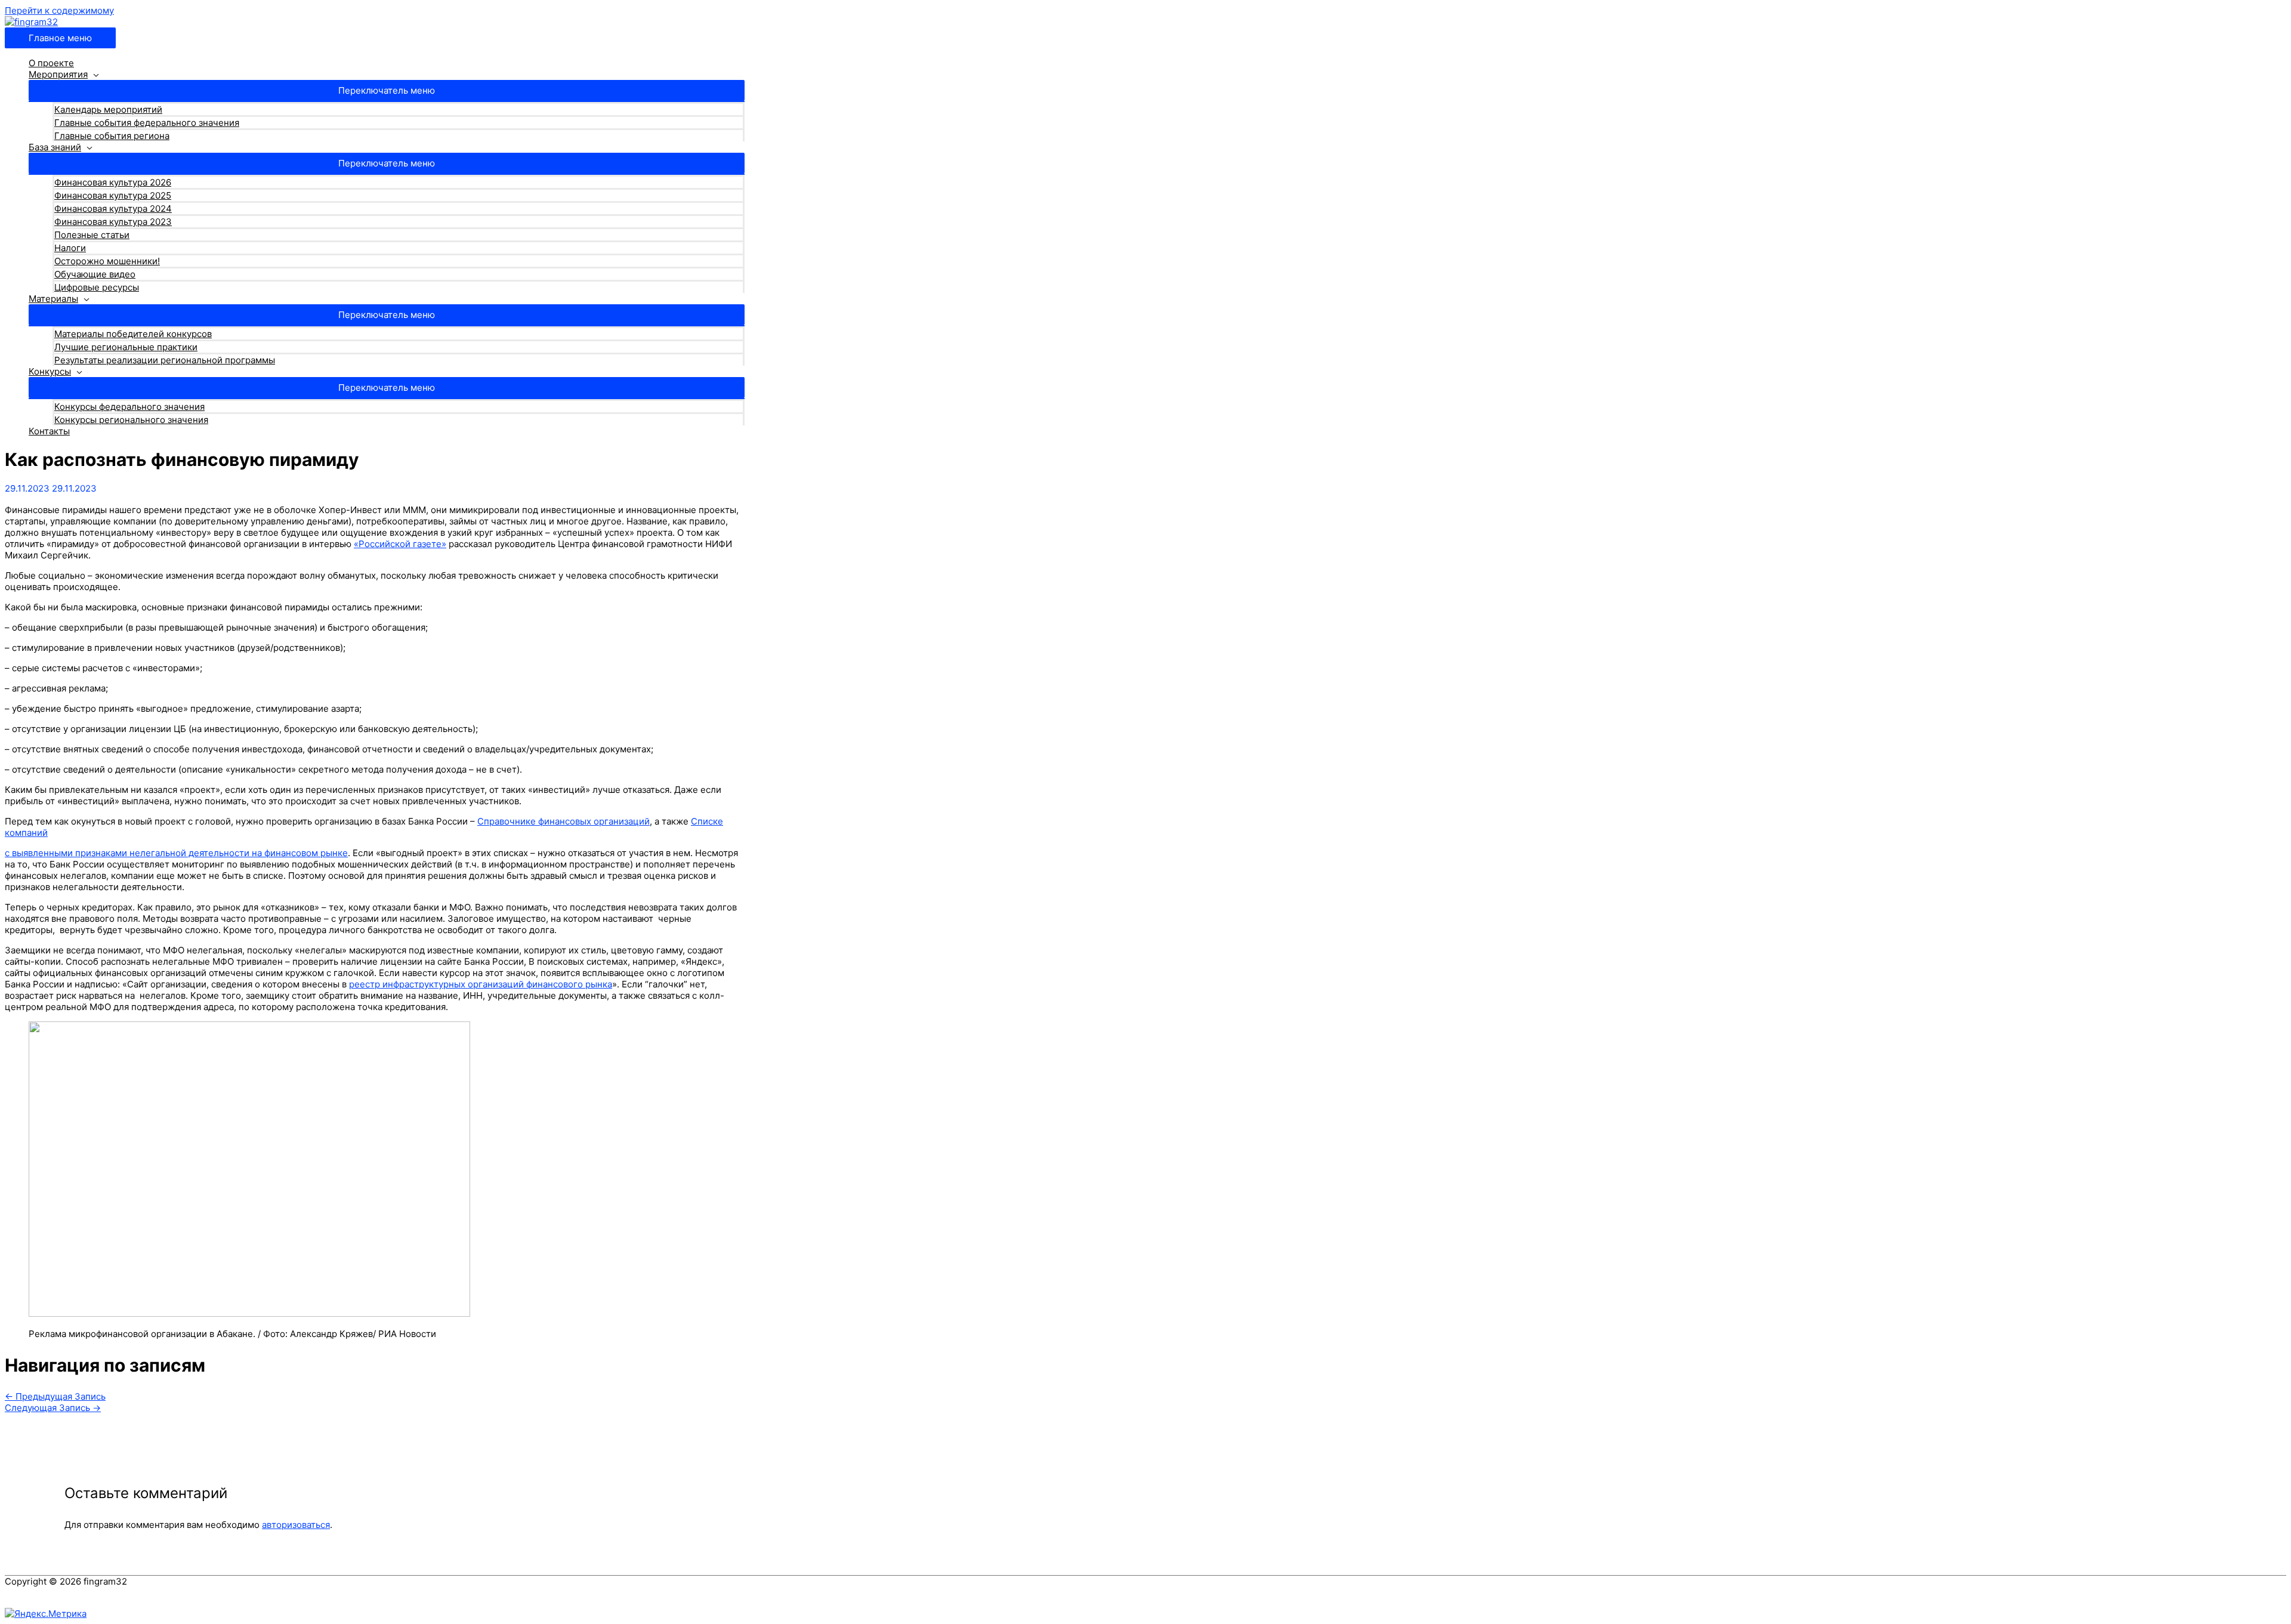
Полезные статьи (92, 235)
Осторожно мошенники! (107, 261)
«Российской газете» (400, 544)
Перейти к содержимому (59, 10)
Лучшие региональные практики (126, 347)
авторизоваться (296, 1525)
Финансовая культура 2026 (113, 182)
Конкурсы (50, 371)
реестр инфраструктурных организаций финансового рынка (481, 984)
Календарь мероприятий (108, 109)
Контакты (49, 431)
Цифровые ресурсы (97, 287)
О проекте (51, 63)
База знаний (55, 147)
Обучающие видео (95, 274)
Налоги (70, 248)
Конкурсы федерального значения (129, 407)
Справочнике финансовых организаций (564, 821)
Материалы (53, 299)
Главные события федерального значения (147, 123)
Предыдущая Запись (55, 1396)
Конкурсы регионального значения (131, 420)
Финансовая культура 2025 (113, 195)
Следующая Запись (53, 1408)
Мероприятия (58, 74)
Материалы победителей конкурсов (133, 334)
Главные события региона (112, 136)
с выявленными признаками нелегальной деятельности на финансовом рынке (176, 853)
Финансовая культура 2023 (113, 222)
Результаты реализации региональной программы (165, 360)
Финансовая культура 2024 (113, 209)
